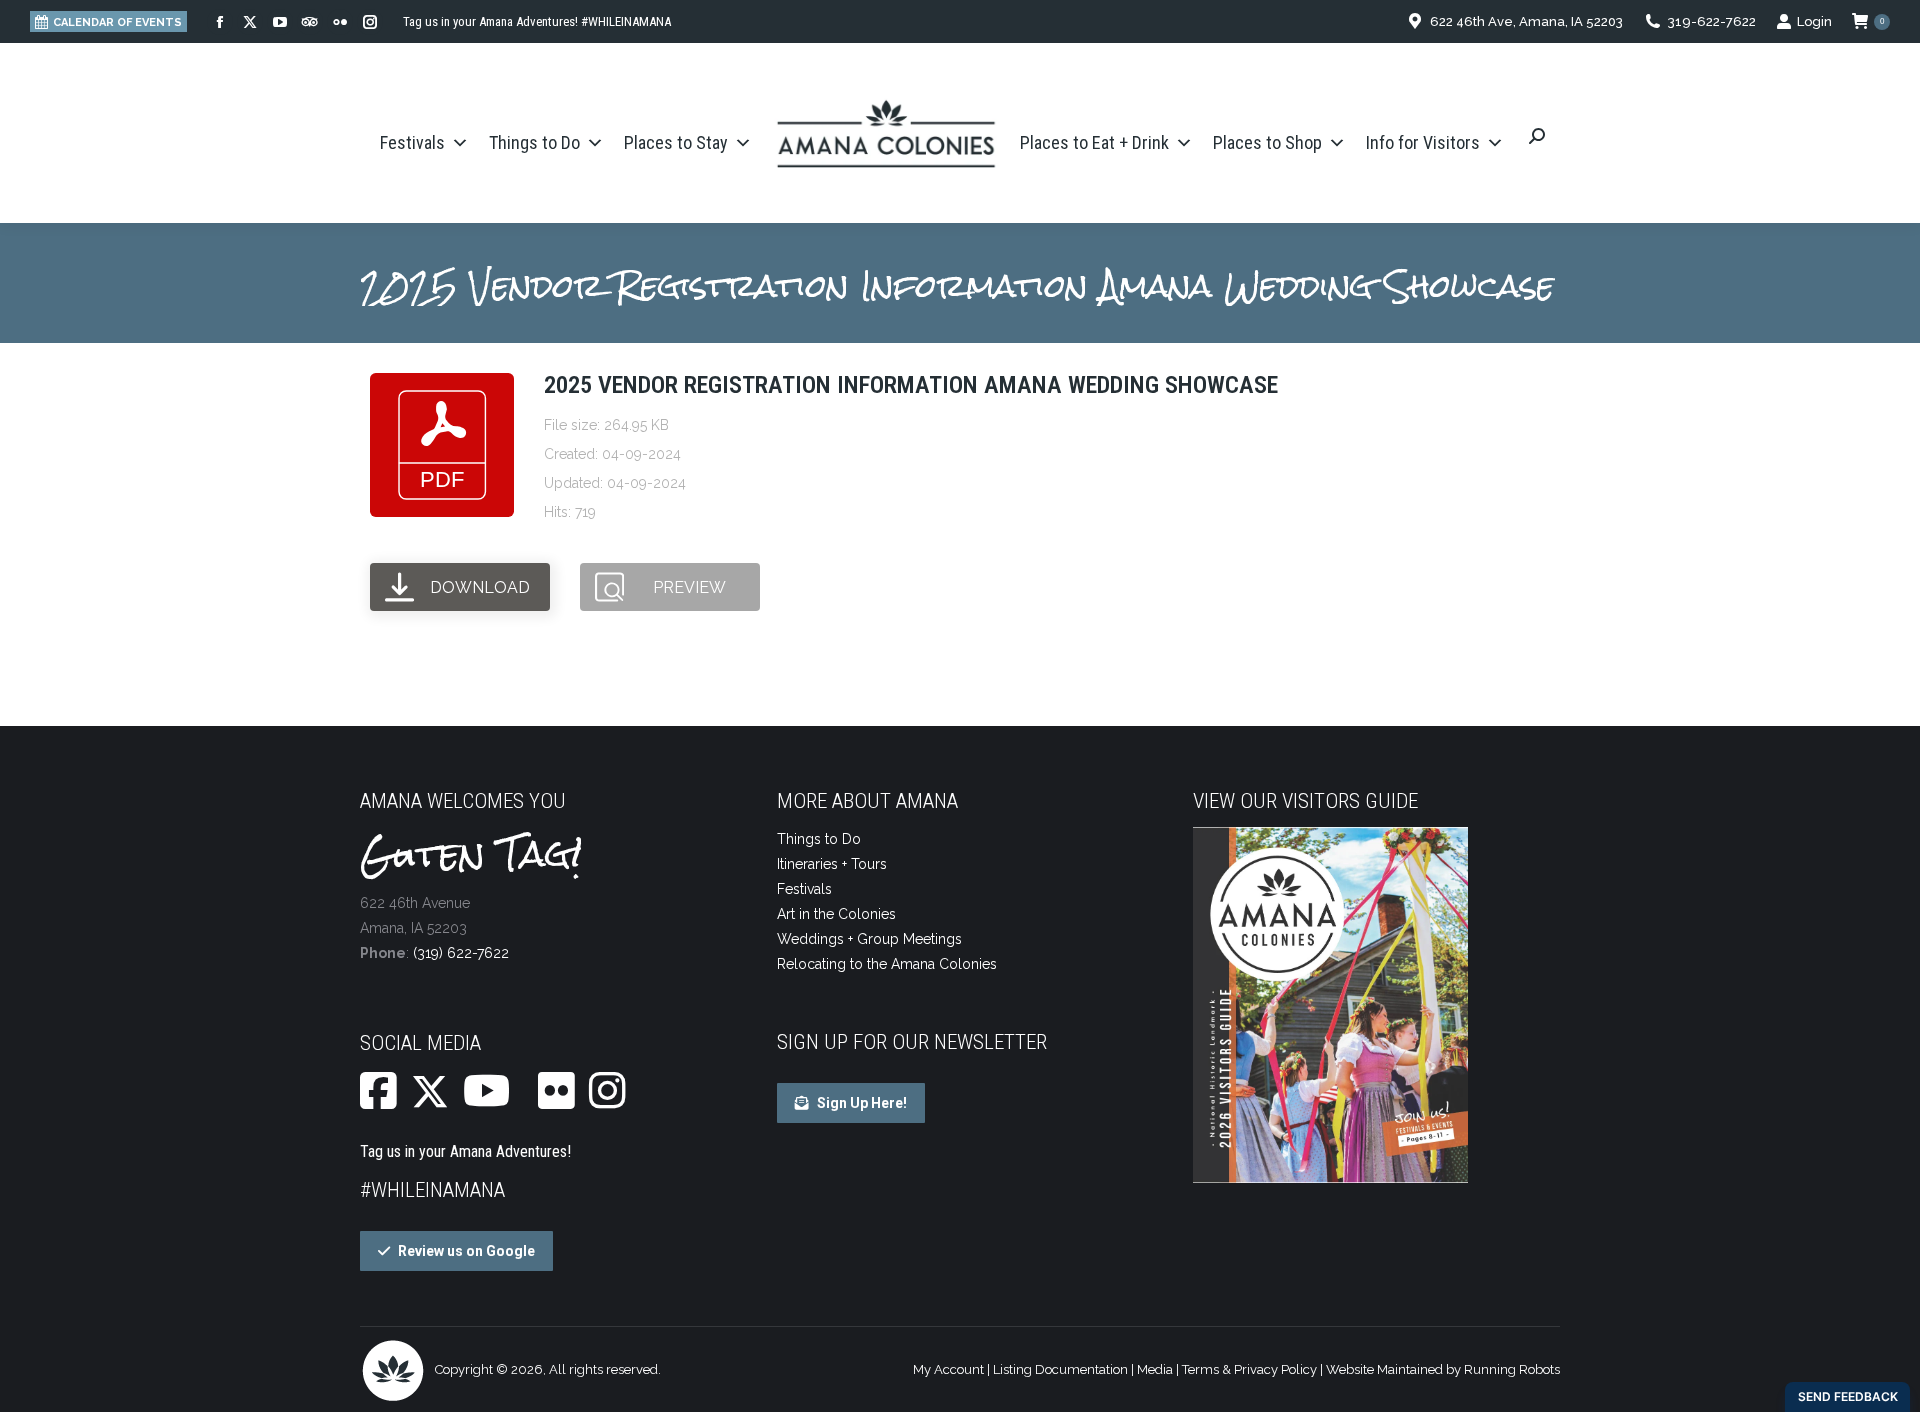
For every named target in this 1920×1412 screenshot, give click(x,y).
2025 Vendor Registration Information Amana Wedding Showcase (911, 385)
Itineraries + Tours (832, 864)
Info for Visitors (1423, 142)
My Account (948, 1369)
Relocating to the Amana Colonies (887, 964)
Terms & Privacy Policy (1249, 1369)
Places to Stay (676, 142)
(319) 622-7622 (461, 953)
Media (1155, 1369)
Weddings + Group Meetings (869, 939)
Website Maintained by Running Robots (1443, 1369)
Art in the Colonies (836, 914)
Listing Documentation (1060, 1369)
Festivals (412, 142)
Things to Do (534, 142)
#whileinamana (432, 1190)
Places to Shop (1267, 142)
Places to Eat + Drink (1094, 142)
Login (1814, 21)
